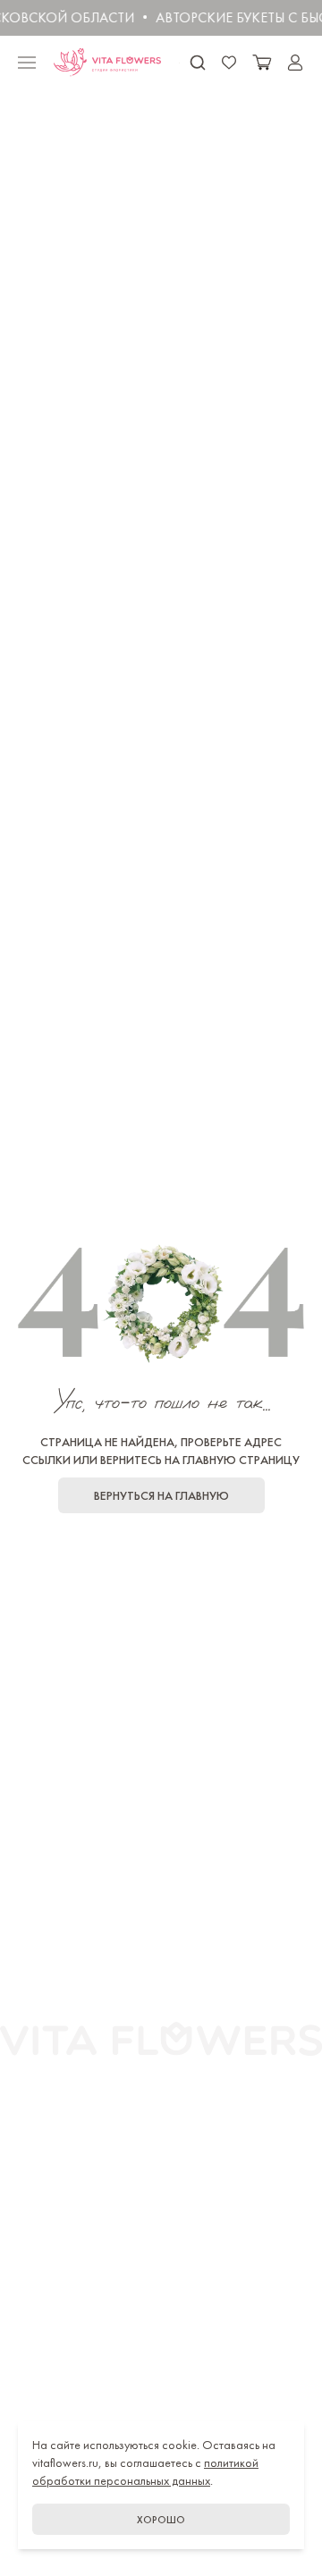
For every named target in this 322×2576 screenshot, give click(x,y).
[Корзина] (262, 63)
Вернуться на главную (161, 1495)
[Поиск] (198, 63)
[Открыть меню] (27, 63)
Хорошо (161, 2520)
